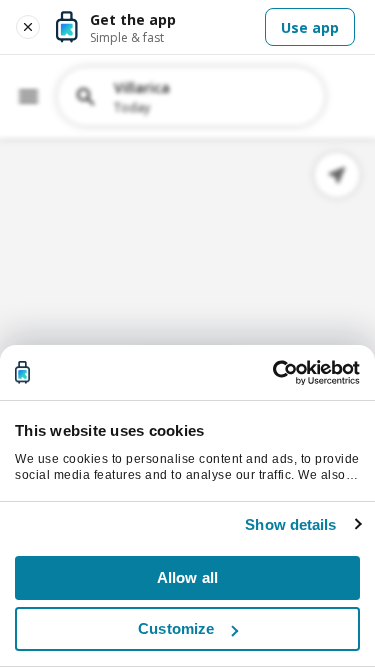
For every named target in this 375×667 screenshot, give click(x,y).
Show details (290, 524)
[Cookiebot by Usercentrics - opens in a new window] (273, 373)
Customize (176, 628)
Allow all (187, 577)
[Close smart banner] (28, 27)
